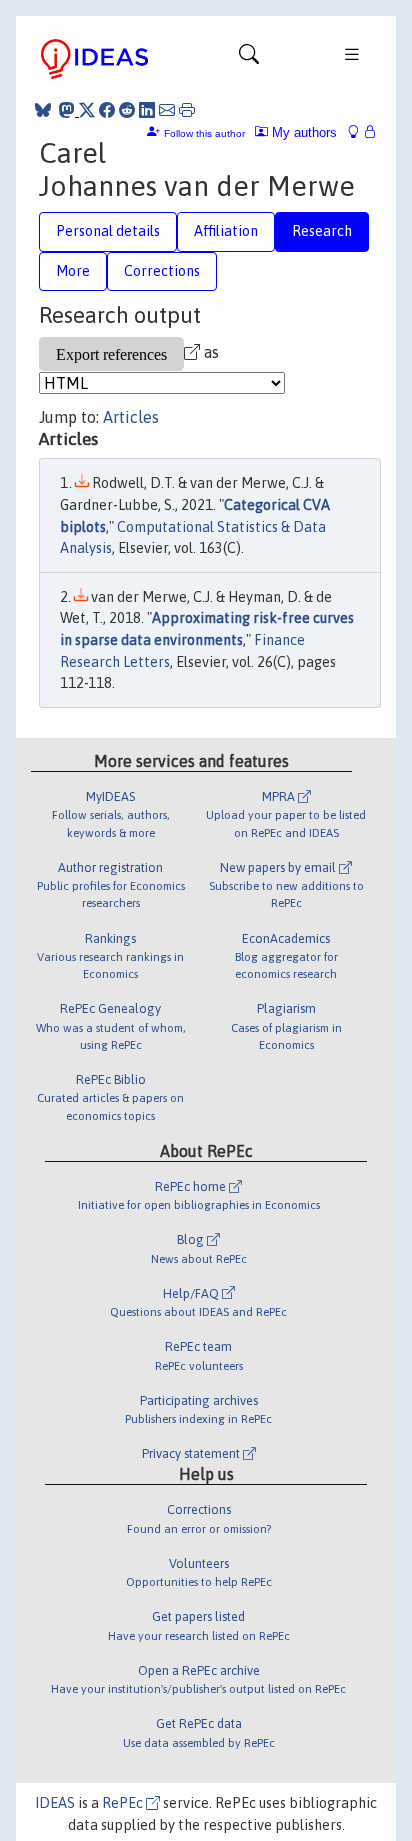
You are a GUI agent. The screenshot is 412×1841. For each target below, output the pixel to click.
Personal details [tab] (108, 231)
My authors (302, 132)
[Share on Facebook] (107, 110)
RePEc (124, 1803)
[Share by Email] (167, 110)
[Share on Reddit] (127, 110)
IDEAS (55, 1803)
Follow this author (204, 133)
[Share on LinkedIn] (147, 110)
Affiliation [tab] (226, 231)
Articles (131, 417)
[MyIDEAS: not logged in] (359, 132)
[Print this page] (187, 110)
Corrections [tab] (162, 271)
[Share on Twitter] (87, 110)
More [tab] (73, 271)
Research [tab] (322, 231)
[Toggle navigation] (249, 59)
